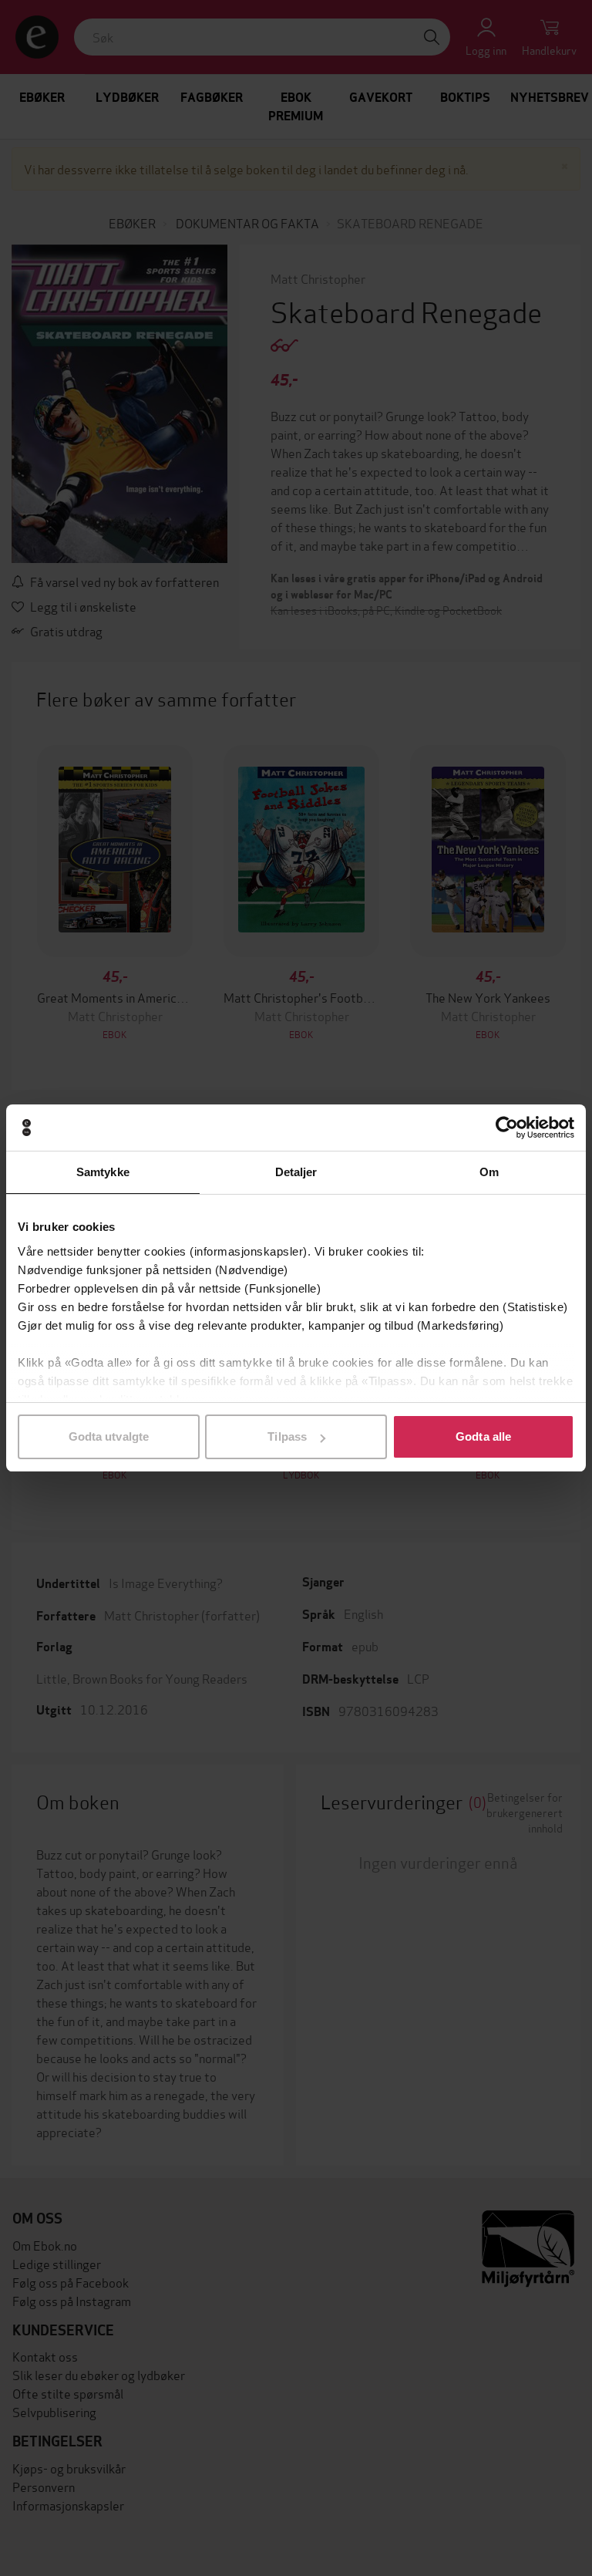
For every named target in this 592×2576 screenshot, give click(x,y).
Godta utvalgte (109, 1436)
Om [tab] (489, 1172)
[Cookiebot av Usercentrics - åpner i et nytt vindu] (507, 1128)
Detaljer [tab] (296, 1172)
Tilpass (287, 1436)
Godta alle (483, 1436)
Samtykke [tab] (103, 1172)
